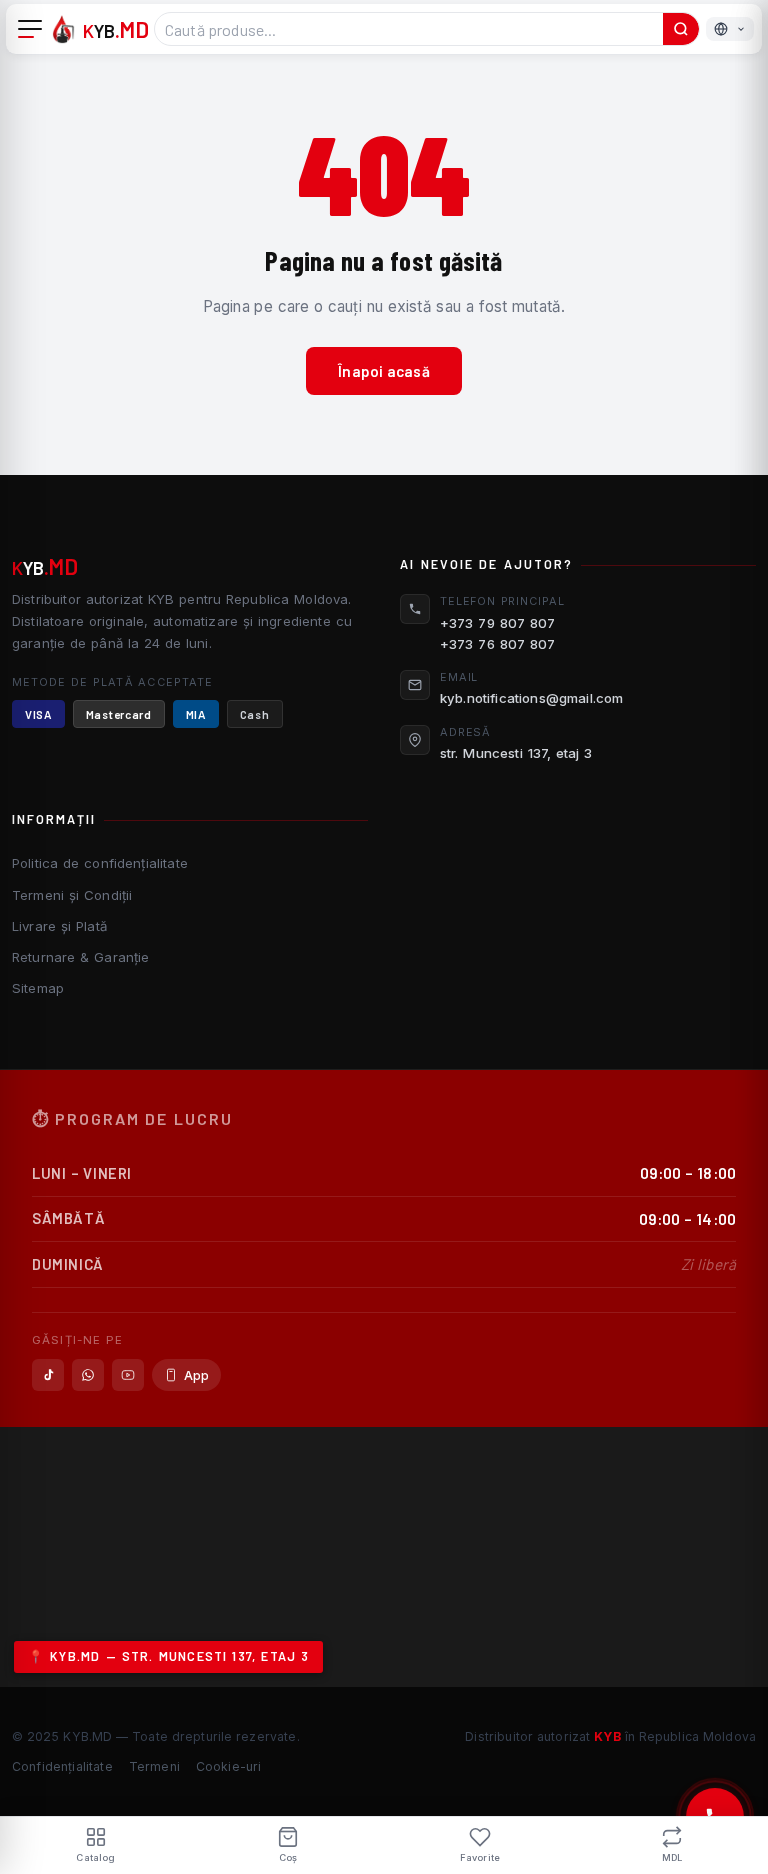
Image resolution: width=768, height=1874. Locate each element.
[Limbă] (730, 29)
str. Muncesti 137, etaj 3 (516, 753)
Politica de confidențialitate (100, 863)
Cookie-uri (229, 1766)
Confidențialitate (62, 1766)
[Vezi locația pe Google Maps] (384, 1557)
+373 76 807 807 (497, 644)
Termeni (154, 1766)
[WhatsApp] (88, 1375)
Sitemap (38, 988)
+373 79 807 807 (497, 623)
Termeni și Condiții (72, 895)
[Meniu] (30, 29)
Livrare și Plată (59, 926)
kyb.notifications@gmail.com (531, 698)
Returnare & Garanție (80, 957)
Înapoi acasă (384, 371)
